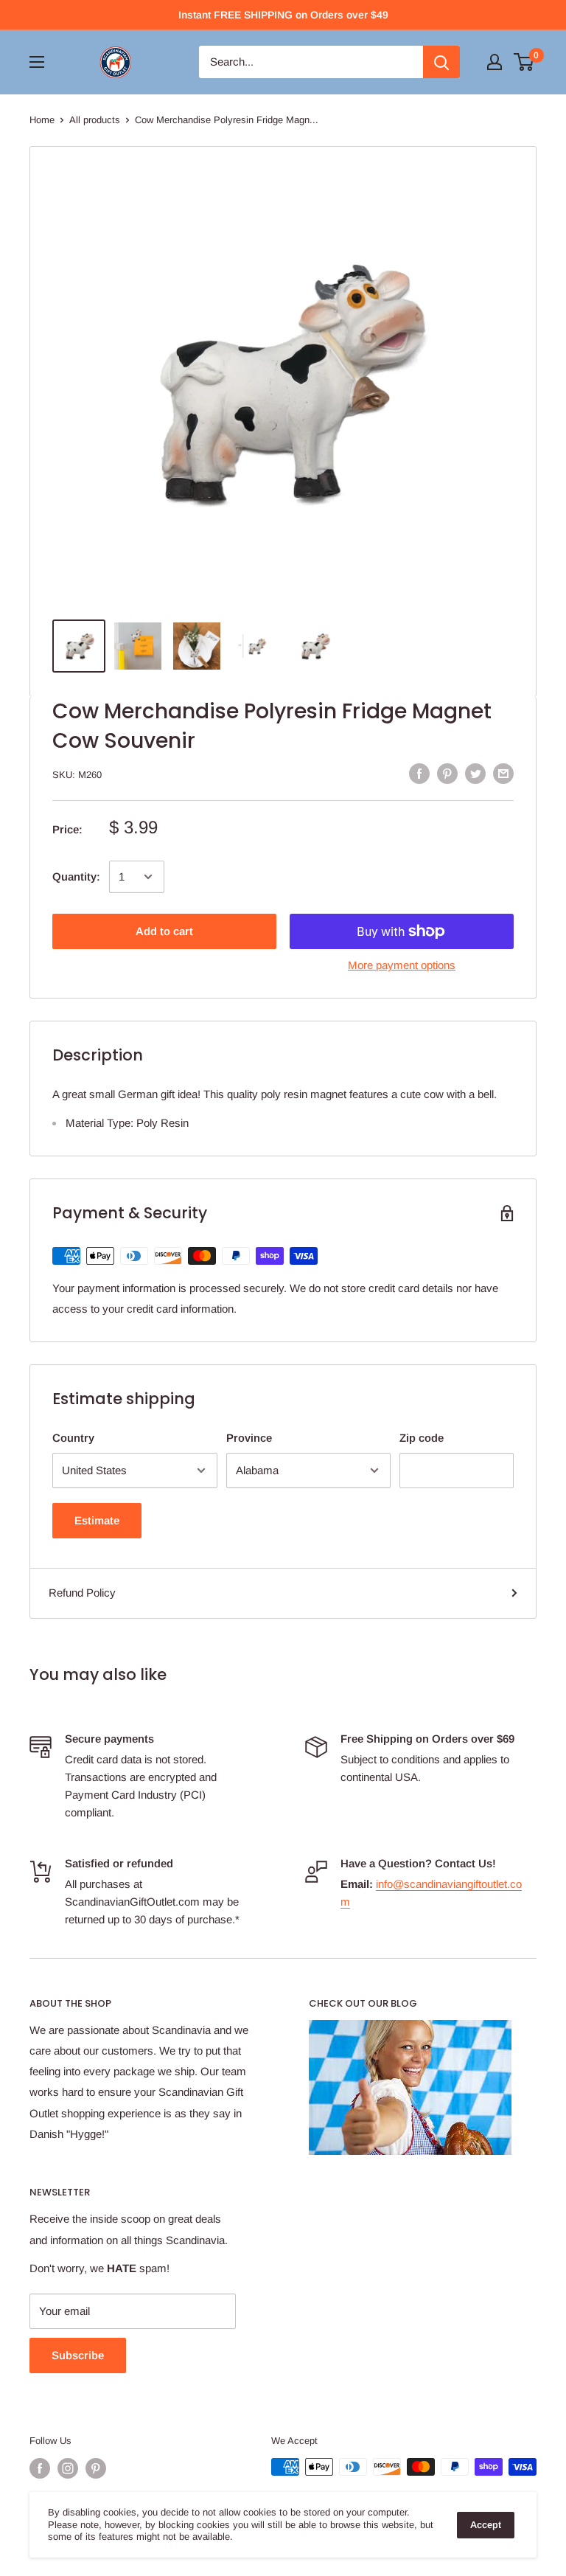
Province (249, 1438)
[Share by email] (503, 773)
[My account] (495, 62)
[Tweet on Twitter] (475, 773)
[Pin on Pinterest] (447, 773)
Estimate (97, 1520)
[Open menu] (37, 62)
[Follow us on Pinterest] (96, 2468)
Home (42, 120)
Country (73, 1438)
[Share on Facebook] (419, 773)
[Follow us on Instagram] (68, 2468)
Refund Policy (82, 1593)
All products (95, 120)
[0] (524, 62)
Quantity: (76, 876)
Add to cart (164, 931)
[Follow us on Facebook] (40, 2468)
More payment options (402, 965)
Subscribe (78, 2355)
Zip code (422, 1438)
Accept (486, 2525)
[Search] (441, 62)
